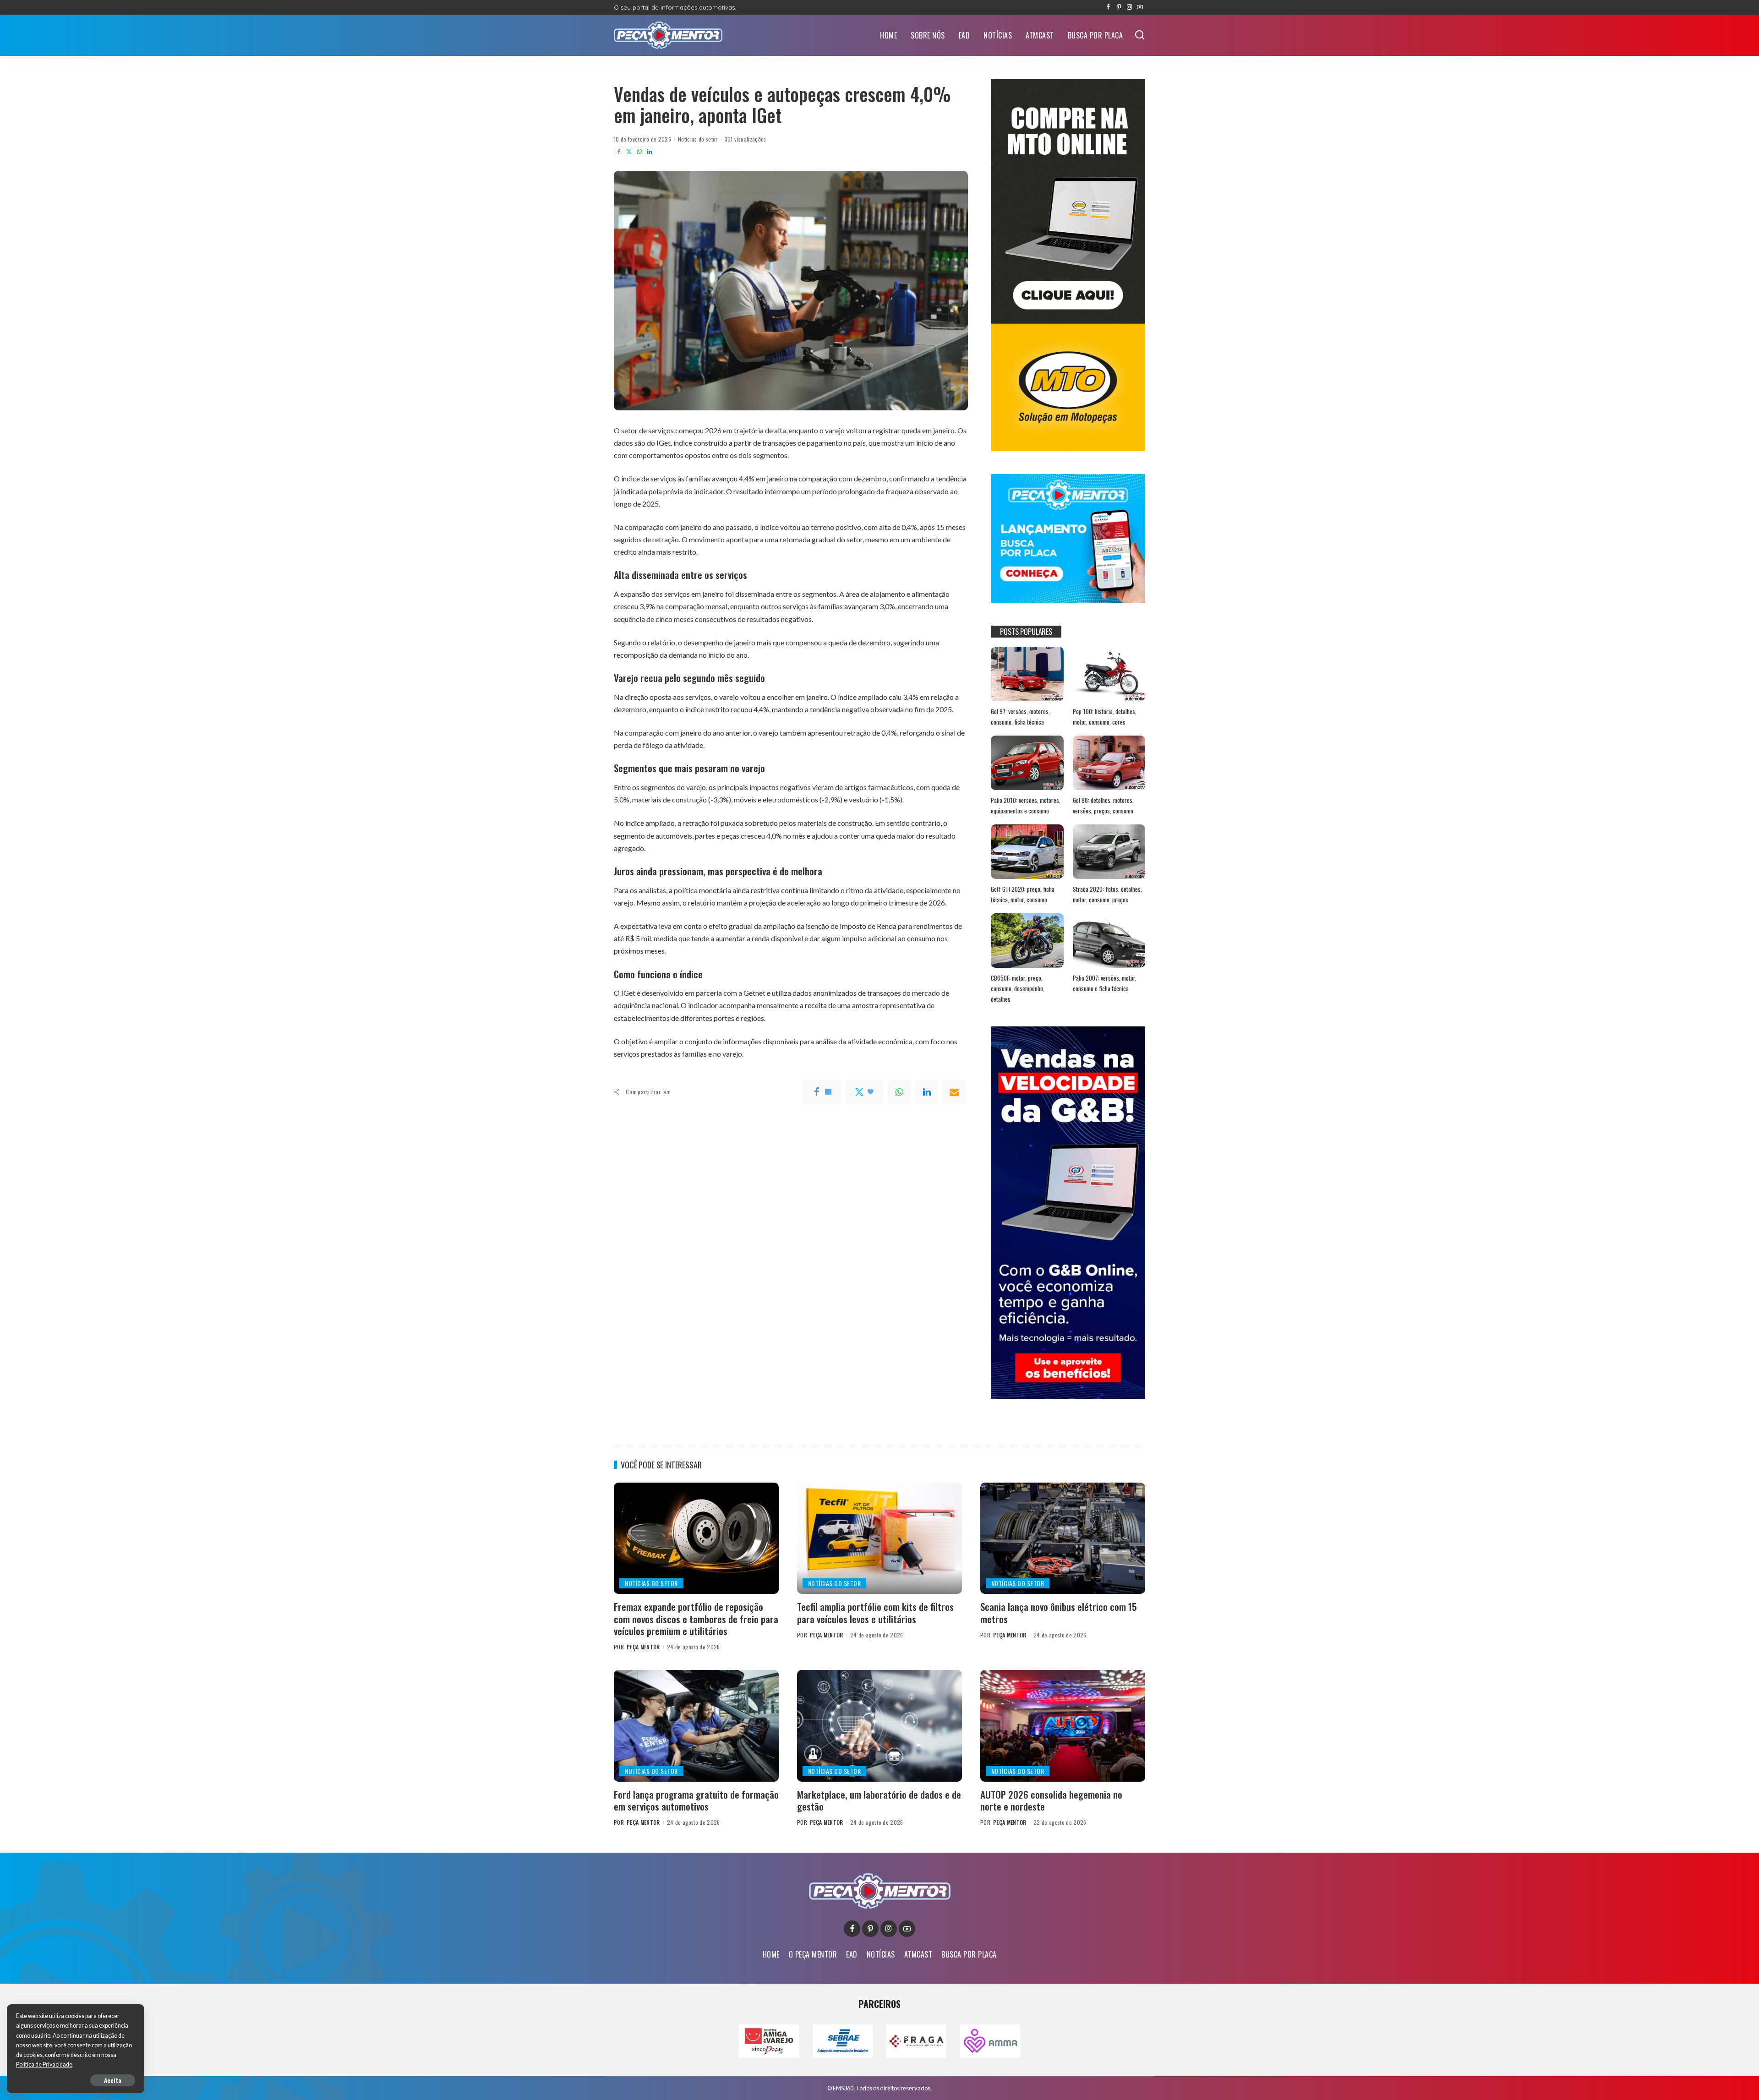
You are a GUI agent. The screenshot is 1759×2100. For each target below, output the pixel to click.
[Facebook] (1108, 7)
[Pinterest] (1119, 7)
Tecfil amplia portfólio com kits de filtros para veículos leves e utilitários (875, 1612)
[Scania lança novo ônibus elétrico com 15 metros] (1063, 1538)
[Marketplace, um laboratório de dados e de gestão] (879, 1726)
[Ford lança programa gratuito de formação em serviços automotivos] (696, 1726)
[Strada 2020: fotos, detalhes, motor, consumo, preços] (1109, 852)
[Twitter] (629, 152)
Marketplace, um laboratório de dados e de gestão (879, 1800)
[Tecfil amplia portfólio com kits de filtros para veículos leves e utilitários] (879, 1538)
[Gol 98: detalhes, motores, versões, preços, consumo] (1109, 763)
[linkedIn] (927, 1092)
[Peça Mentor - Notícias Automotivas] (668, 35)
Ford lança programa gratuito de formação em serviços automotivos (696, 1800)
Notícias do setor (698, 139)
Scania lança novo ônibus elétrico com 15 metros (1059, 1612)
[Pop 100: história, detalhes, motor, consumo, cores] (1109, 674)
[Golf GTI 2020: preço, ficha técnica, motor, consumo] (1027, 852)
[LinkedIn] (650, 152)
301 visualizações (746, 139)
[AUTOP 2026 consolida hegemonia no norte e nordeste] (1063, 1726)
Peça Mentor (643, 1647)
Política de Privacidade (44, 2065)
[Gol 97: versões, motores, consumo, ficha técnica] (1027, 674)
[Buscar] (1140, 35)
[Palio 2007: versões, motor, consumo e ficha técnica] (1109, 941)
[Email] (954, 1092)
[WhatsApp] (639, 152)
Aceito (113, 2080)
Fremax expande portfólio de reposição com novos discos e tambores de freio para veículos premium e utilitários (696, 1619)
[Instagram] (1129, 7)
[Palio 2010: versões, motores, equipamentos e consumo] (1027, 763)
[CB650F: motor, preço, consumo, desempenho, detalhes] (1027, 941)
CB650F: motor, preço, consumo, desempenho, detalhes (1018, 988)
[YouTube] (1140, 7)
